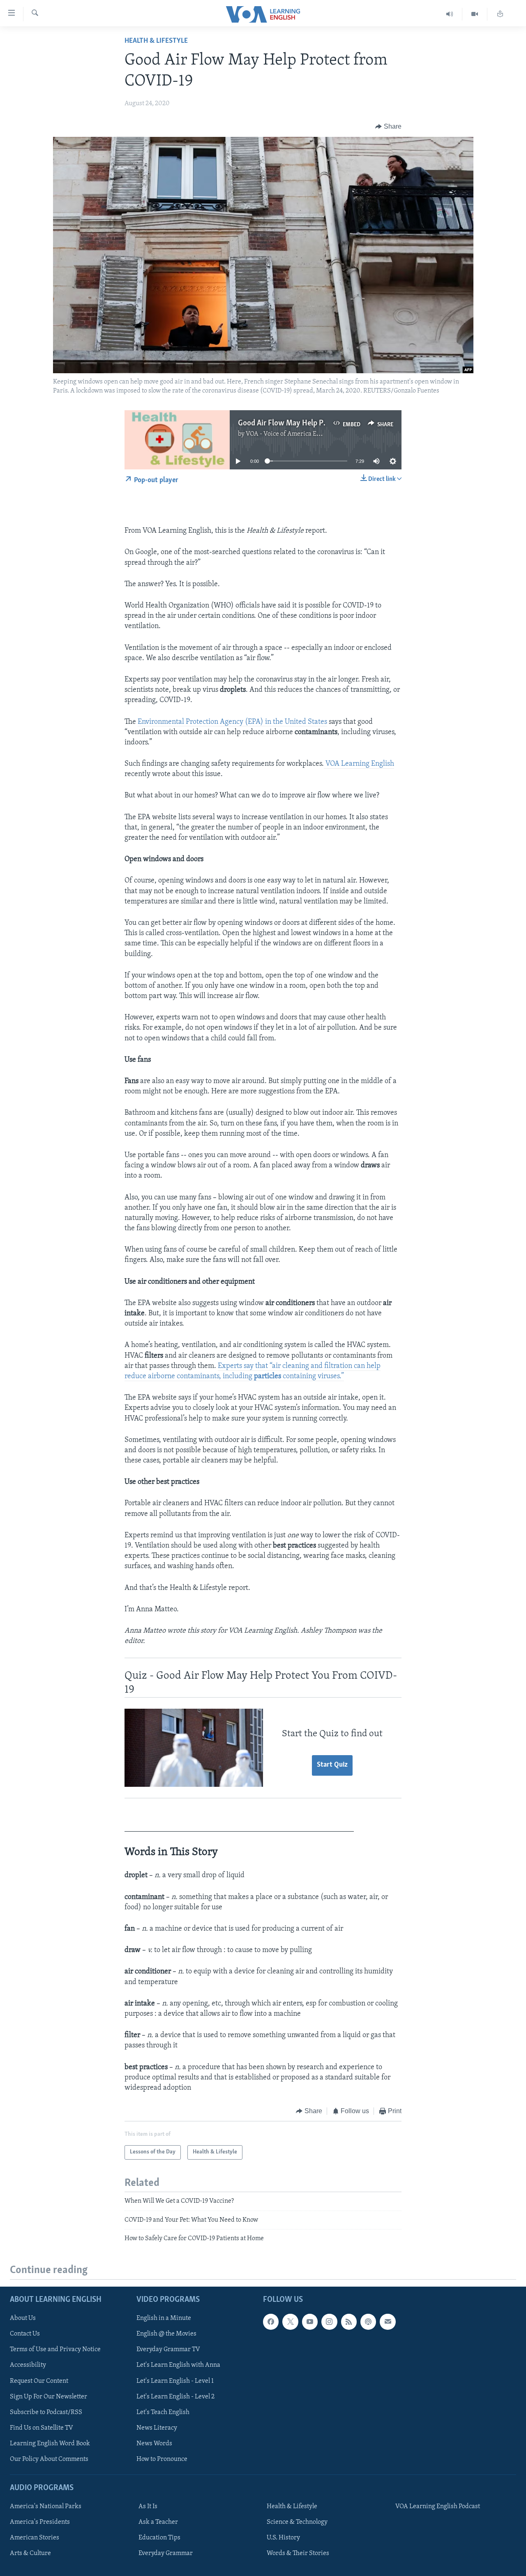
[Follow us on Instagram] (329, 2322)
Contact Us (25, 2334)
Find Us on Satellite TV (42, 2428)
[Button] (388, 127)
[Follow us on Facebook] (271, 2322)
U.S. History (283, 2538)
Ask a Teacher (158, 2522)
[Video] (475, 14)
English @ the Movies (166, 2334)
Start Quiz (332, 1765)
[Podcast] (368, 2322)
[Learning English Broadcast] (450, 14)
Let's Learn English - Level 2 (175, 2396)
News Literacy (157, 2428)
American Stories (35, 2538)
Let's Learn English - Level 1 (175, 2381)
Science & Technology (297, 2522)
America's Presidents (40, 2522)
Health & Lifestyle (156, 41)
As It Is (148, 2507)
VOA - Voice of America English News (298, 434)
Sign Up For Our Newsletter (48, 2396)
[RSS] (349, 2322)
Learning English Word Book (50, 2443)
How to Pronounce (162, 2459)
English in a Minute (164, 2318)
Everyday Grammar (166, 2553)
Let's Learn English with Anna (178, 2365)
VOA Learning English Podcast (438, 2507)
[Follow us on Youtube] (310, 2322)
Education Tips (159, 2538)
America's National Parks (46, 2507)
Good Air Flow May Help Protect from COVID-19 (316, 423)
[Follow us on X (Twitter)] (290, 2322)
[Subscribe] (388, 2322)
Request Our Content (39, 2381)
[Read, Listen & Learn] (500, 14)
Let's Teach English (163, 2412)
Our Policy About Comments (49, 2459)
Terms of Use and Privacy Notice (55, 2350)
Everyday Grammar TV (168, 2350)
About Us (23, 2318)
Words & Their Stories (298, 2553)
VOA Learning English (359, 764)
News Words (154, 2443)
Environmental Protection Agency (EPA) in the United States (232, 722)
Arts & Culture (30, 2553)
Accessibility (28, 2365)
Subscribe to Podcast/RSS (46, 2412)
